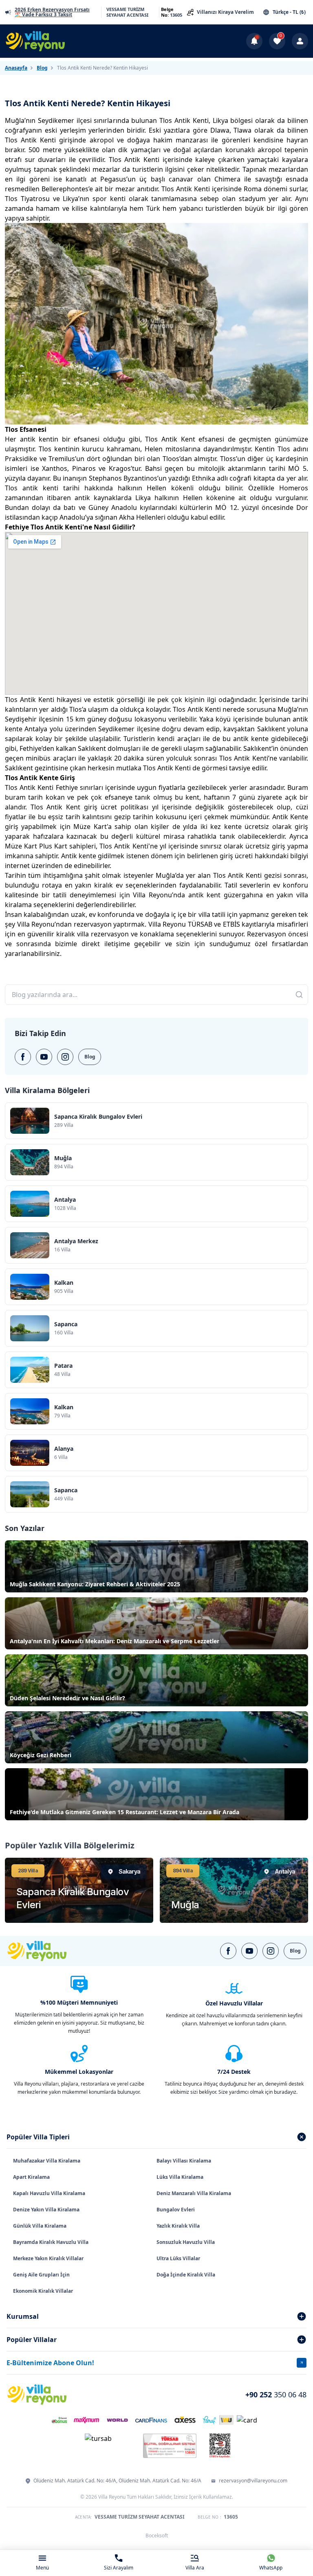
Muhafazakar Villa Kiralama (47, 2161)
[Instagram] (65, 1057)
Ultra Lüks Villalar (178, 2258)
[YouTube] (44, 1057)
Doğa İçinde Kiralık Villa (186, 2275)
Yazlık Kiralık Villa (178, 2226)
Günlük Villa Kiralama (40, 2226)
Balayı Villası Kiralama (184, 2161)
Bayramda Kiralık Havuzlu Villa (51, 2242)
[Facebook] (23, 1057)
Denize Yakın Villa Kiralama (46, 2210)
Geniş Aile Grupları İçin (41, 2275)
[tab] (156, 2137)
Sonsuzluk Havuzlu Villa (186, 2242)
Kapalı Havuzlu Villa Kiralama (49, 2193)
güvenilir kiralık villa (58, 934)
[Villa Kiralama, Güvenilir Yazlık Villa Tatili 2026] (46, 1951)
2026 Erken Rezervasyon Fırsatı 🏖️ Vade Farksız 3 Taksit (52, 12)
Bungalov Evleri (176, 2210)
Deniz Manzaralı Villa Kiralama (194, 2193)
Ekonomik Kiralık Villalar (43, 2291)
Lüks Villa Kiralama (180, 2177)
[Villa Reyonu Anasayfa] (40, 41)
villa (204, 914)
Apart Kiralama (31, 2177)
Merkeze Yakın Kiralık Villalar (48, 2258)
